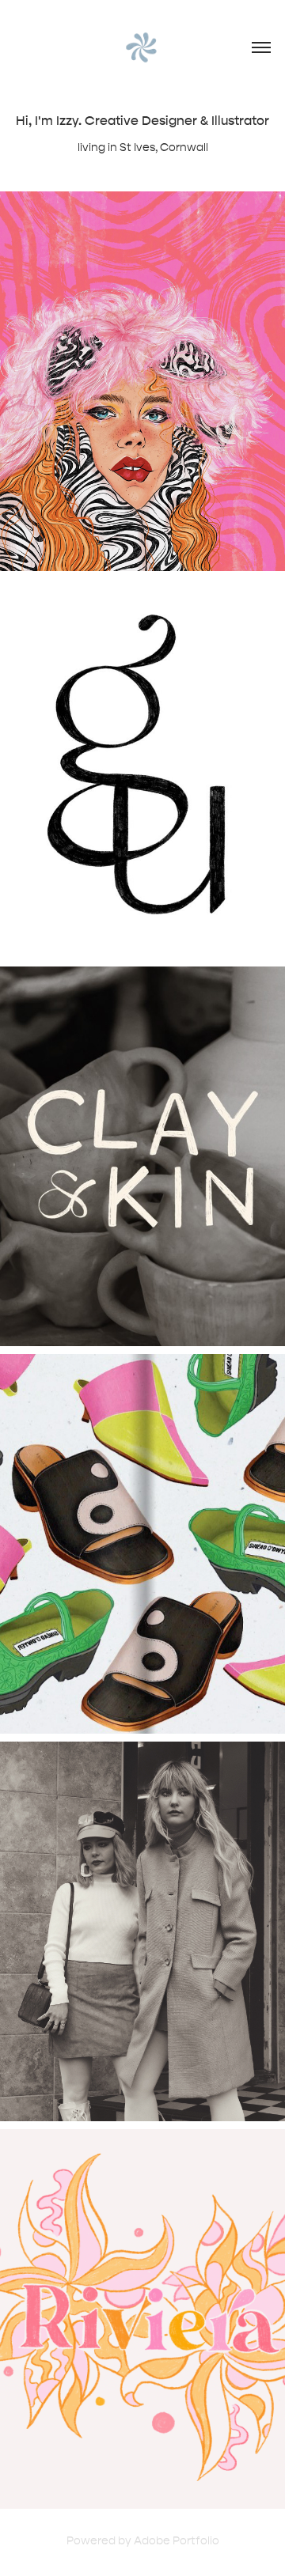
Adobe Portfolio (177, 2541)
